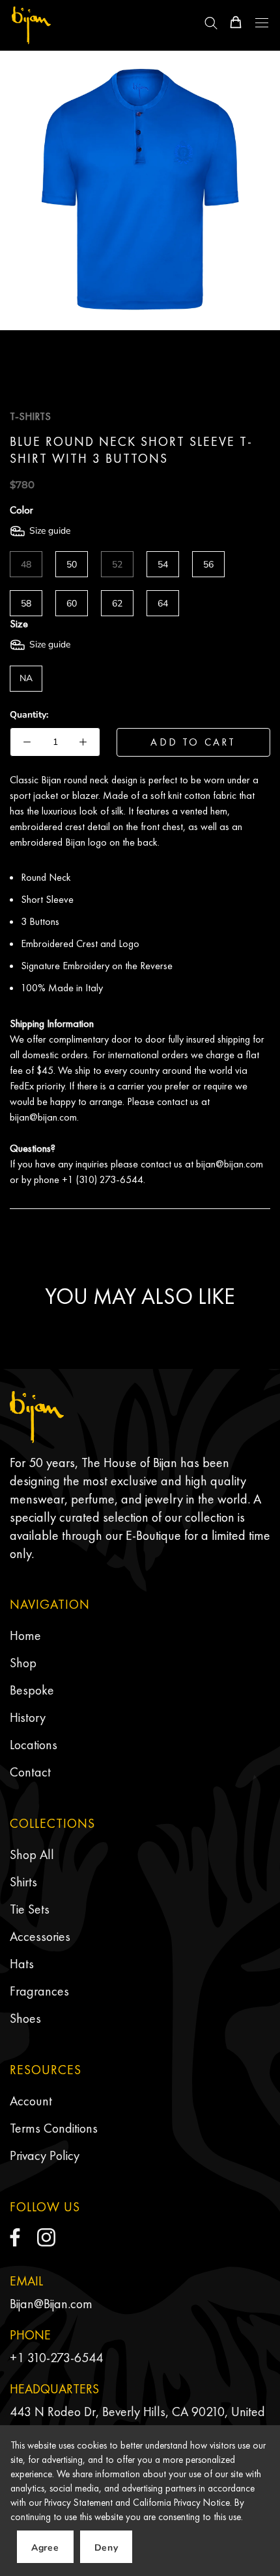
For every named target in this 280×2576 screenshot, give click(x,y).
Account (31, 2101)
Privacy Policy (45, 2155)
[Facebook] (15, 2237)
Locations (34, 1745)
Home (25, 1635)
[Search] (211, 22)
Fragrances (39, 1991)
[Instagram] (46, 2237)
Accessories (40, 1936)
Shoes (25, 2018)
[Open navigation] (262, 23)
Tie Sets (30, 1909)
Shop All (32, 1854)
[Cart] (236, 22)
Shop (23, 1663)
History (28, 1717)
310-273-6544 (65, 2358)
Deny (106, 2548)
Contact (30, 1772)
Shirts (23, 1882)
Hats (22, 1964)
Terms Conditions (54, 2128)
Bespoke (32, 1690)
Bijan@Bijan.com (51, 2304)
